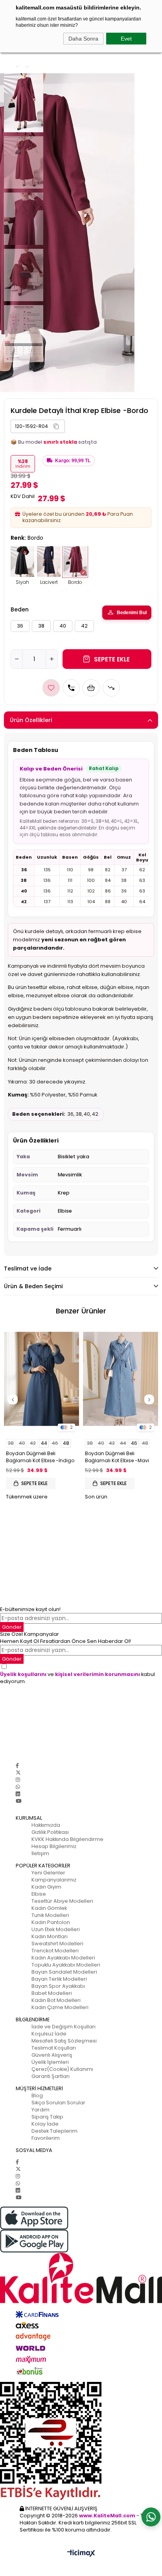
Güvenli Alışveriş (52, 2055)
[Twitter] (18, 1773)
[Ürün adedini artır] (52, 659)
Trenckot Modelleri (55, 1951)
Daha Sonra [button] (83, 39)
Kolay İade (45, 2124)
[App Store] (81, 2218)
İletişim (40, 1853)
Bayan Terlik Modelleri (59, 1979)
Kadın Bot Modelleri (56, 2000)
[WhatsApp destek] (151, 2517)
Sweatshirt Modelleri (57, 1944)
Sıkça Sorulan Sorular (58, 2103)
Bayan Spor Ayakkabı (58, 1986)
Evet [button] (126, 39)
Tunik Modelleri (50, 1915)
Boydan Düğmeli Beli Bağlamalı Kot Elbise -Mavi (117, 1457)
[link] (38, 426)
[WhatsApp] (18, 1787)
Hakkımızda (46, 1825)
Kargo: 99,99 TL (73, 461)
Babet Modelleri (52, 1993)
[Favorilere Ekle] (51, 688)
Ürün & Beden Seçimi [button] (33, 1286)
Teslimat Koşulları (54, 2048)
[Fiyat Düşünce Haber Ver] (111, 688)
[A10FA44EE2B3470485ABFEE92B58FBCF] (81, 2441)
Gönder (12, 1659)
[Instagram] (18, 1780)
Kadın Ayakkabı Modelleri (63, 1958)
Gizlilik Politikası (50, 1832)
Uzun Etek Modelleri (56, 1929)
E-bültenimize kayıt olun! (30, 1609)
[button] (56, 426)
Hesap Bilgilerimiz (54, 1846)
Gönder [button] (12, 1627)
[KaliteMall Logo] (81, 2278)
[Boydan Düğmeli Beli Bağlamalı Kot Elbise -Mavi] (121, 1379)
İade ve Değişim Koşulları (64, 2027)
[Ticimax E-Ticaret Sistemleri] (81, 2554)
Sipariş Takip (47, 2117)
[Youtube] (18, 1801)
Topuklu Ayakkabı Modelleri (66, 1965)
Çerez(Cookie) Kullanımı (62, 2069)
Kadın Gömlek (49, 1908)
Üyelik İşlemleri (50, 2062)
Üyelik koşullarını (23, 1674)
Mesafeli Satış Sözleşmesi (64, 2041)
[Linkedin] (18, 1794)
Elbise (39, 1894)
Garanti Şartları (51, 2076)
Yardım (40, 2110)
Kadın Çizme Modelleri (60, 2007)
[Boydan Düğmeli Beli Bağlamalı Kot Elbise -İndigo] (41, 1379)
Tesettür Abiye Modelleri (62, 1901)
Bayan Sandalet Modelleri (64, 1972)
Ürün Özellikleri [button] (31, 720)
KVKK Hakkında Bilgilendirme (67, 1839)
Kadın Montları (50, 1936)
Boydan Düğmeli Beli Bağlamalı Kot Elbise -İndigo (40, 1457)
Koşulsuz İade (49, 2034)
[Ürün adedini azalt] (17, 659)
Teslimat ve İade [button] (28, 1269)
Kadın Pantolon (51, 1922)
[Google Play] (81, 2241)
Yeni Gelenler (48, 1873)
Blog (37, 2095)
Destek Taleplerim (54, 2131)
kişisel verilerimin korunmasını (98, 1674)
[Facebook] (17, 1766)
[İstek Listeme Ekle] (91, 688)
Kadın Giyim (46, 1887)
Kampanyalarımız (54, 1880)
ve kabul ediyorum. (77, 1678)
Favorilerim (46, 2138)
